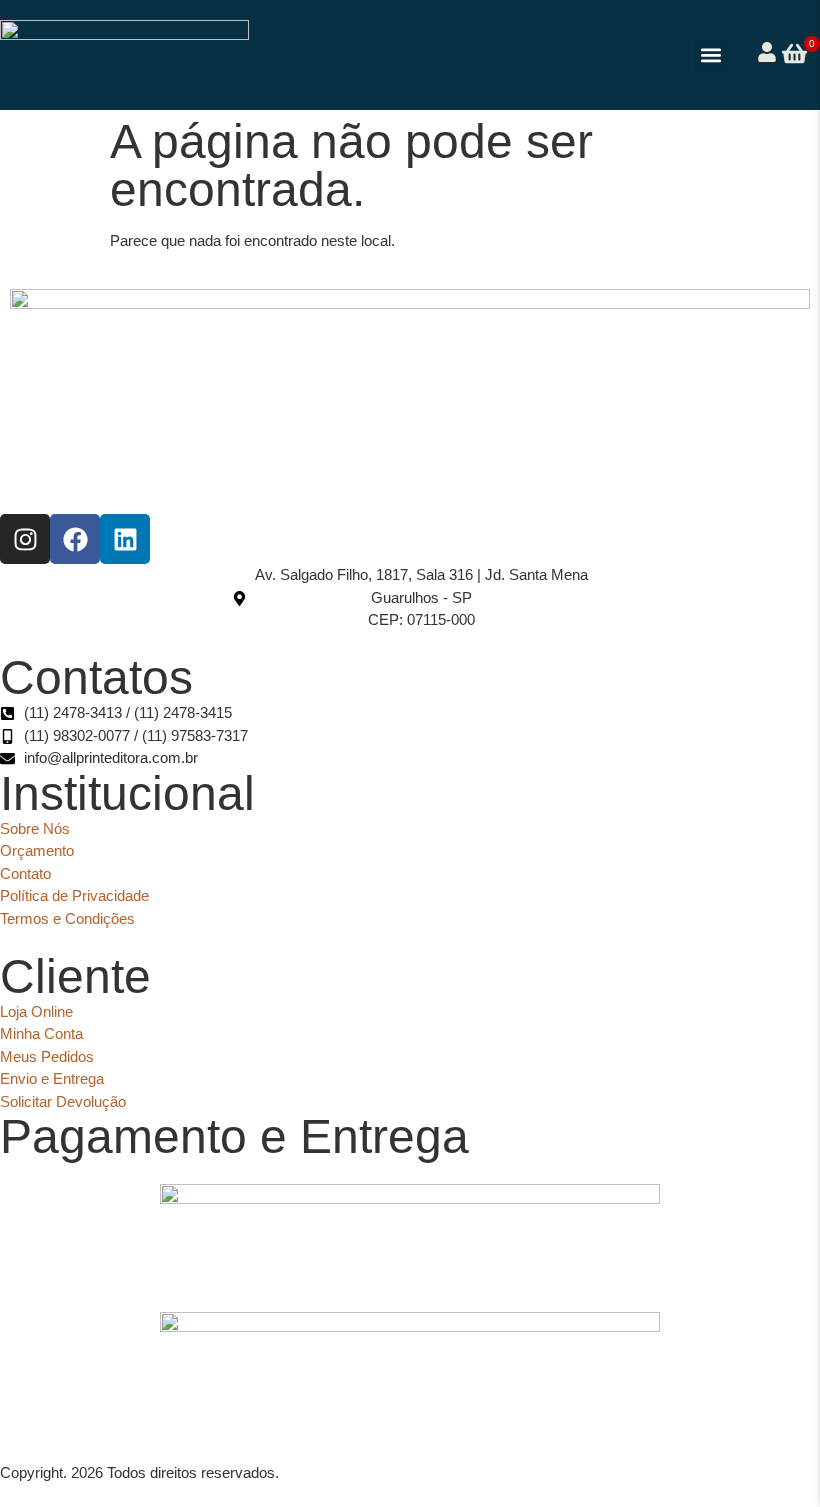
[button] (710, 55)
